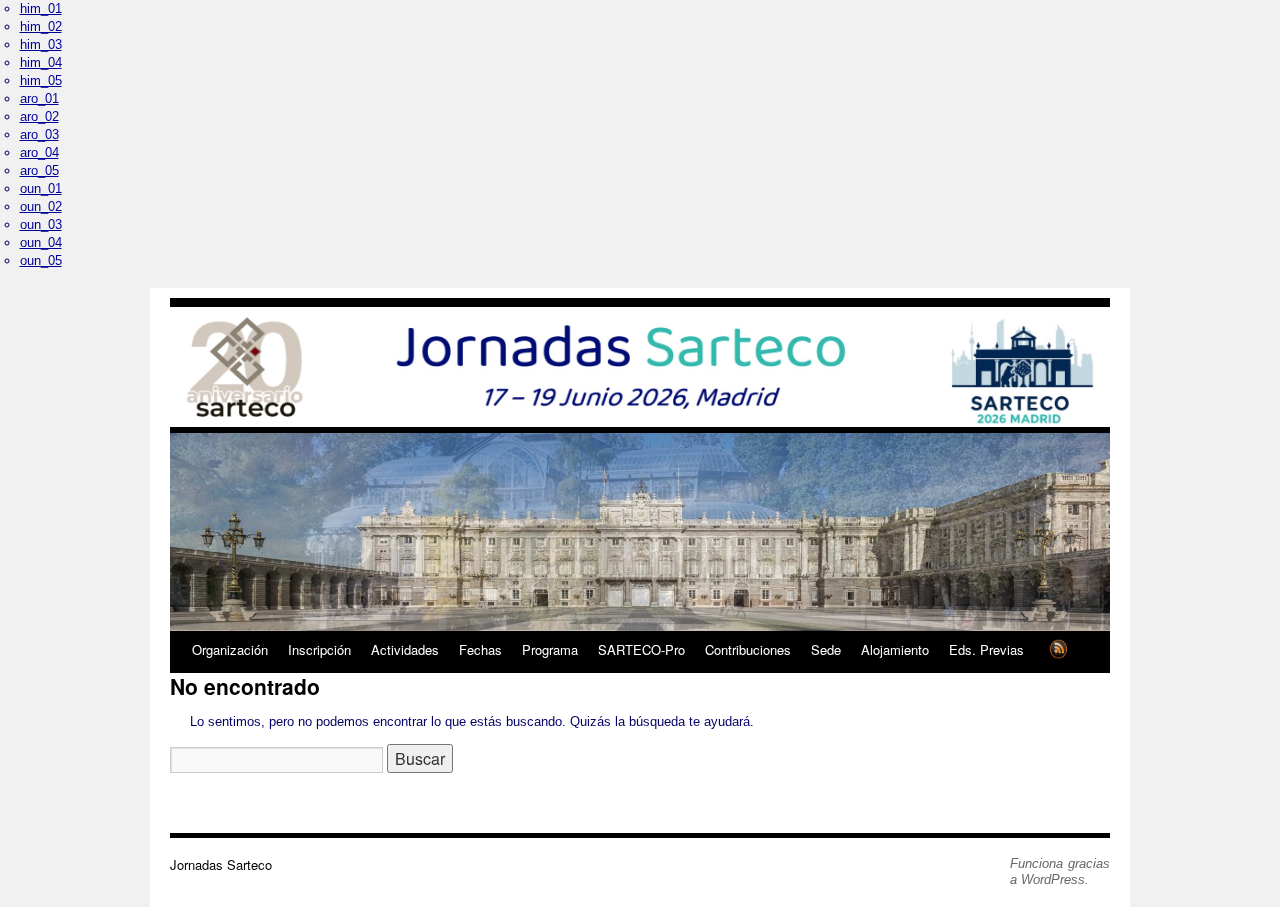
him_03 (41, 44)
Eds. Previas (986, 649)
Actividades (405, 649)
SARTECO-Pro (641, 649)
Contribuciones (748, 649)
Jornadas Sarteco (221, 864)
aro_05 (39, 170)
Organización (230, 649)
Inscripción (319, 649)
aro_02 (39, 116)
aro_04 (39, 152)
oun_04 (41, 242)
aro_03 (39, 134)
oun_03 (41, 224)
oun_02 (41, 206)
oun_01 (41, 188)
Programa (550, 649)
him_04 (41, 62)
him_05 (41, 80)
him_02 (41, 26)
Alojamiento (895, 649)
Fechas (480, 649)
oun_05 (41, 260)
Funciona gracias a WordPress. (1060, 871)
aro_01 (39, 98)
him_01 (41, 8)
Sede (826, 649)
